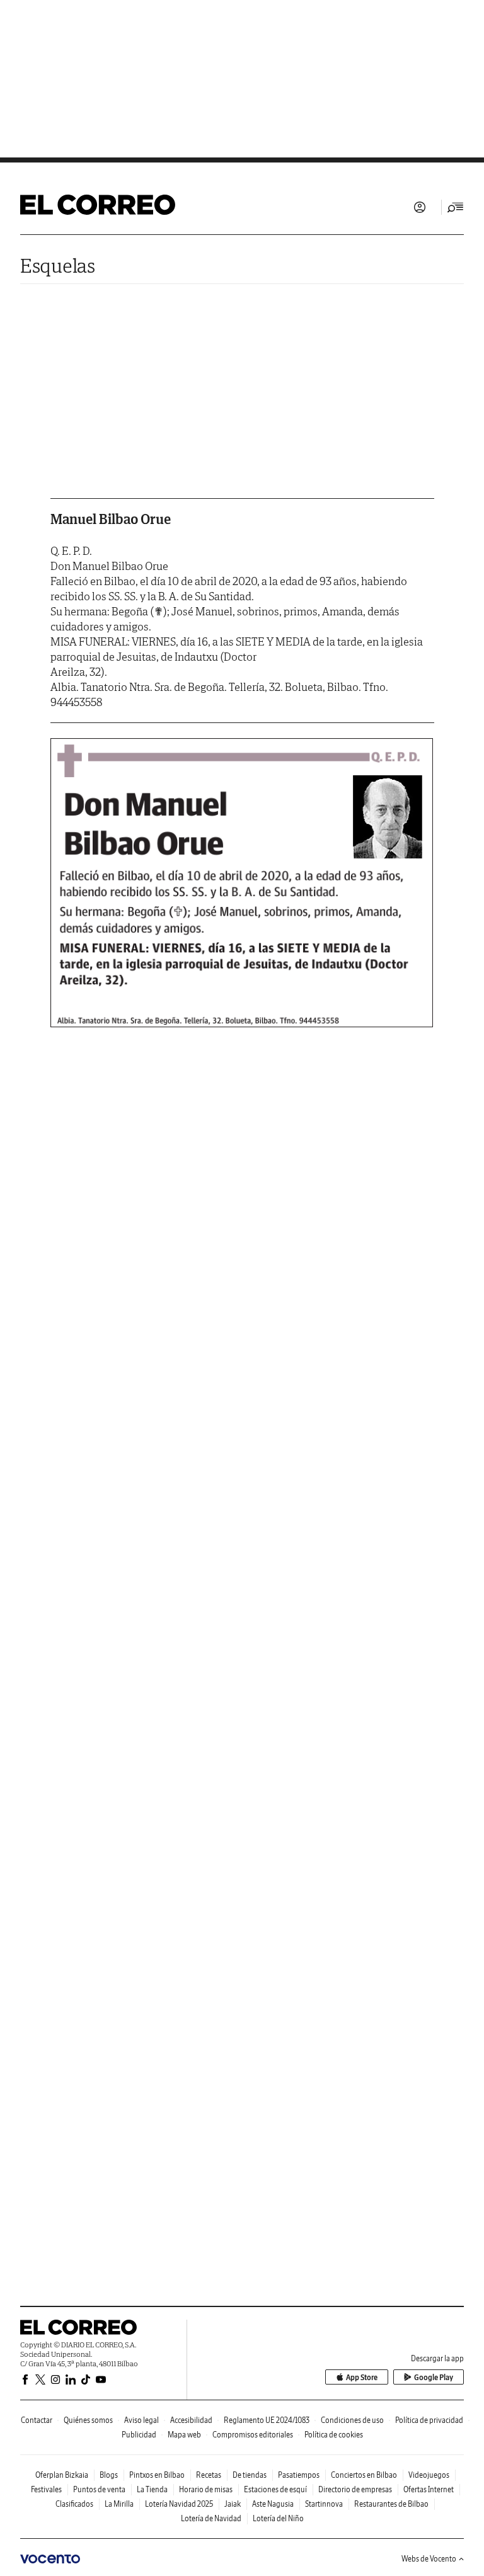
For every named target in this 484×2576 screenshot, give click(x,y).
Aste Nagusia (273, 2504)
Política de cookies (334, 2435)
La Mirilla (119, 2504)
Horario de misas (206, 2489)
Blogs (109, 2475)
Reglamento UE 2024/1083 (267, 2420)
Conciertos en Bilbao (364, 2475)
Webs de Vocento (429, 2559)
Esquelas (58, 265)
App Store (362, 2377)
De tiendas (250, 2475)
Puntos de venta (99, 2489)
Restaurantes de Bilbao (391, 2504)
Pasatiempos (299, 2475)
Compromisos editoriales (253, 2435)
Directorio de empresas (355, 2489)
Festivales (46, 2489)
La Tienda (152, 2489)
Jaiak (233, 2504)
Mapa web (184, 2435)
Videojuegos (429, 2475)
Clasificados (74, 2504)
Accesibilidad (191, 2420)
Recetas (209, 2475)
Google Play (434, 2377)
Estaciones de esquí (275, 2489)
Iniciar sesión (420, 207)
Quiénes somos (88, 2420)
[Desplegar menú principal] (456, 207)
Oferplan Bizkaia (62, 2475)
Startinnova (324, 2504)
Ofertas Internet (429, 2489)
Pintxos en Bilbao (157, 2475)
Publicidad (139, 2435)
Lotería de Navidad (211, 2518)
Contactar (37, 2420)
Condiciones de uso (352, 2420)
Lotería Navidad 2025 (179, 2504)
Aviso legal (141, 2420)
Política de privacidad (429, 2420)
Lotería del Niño (278, 2518)
